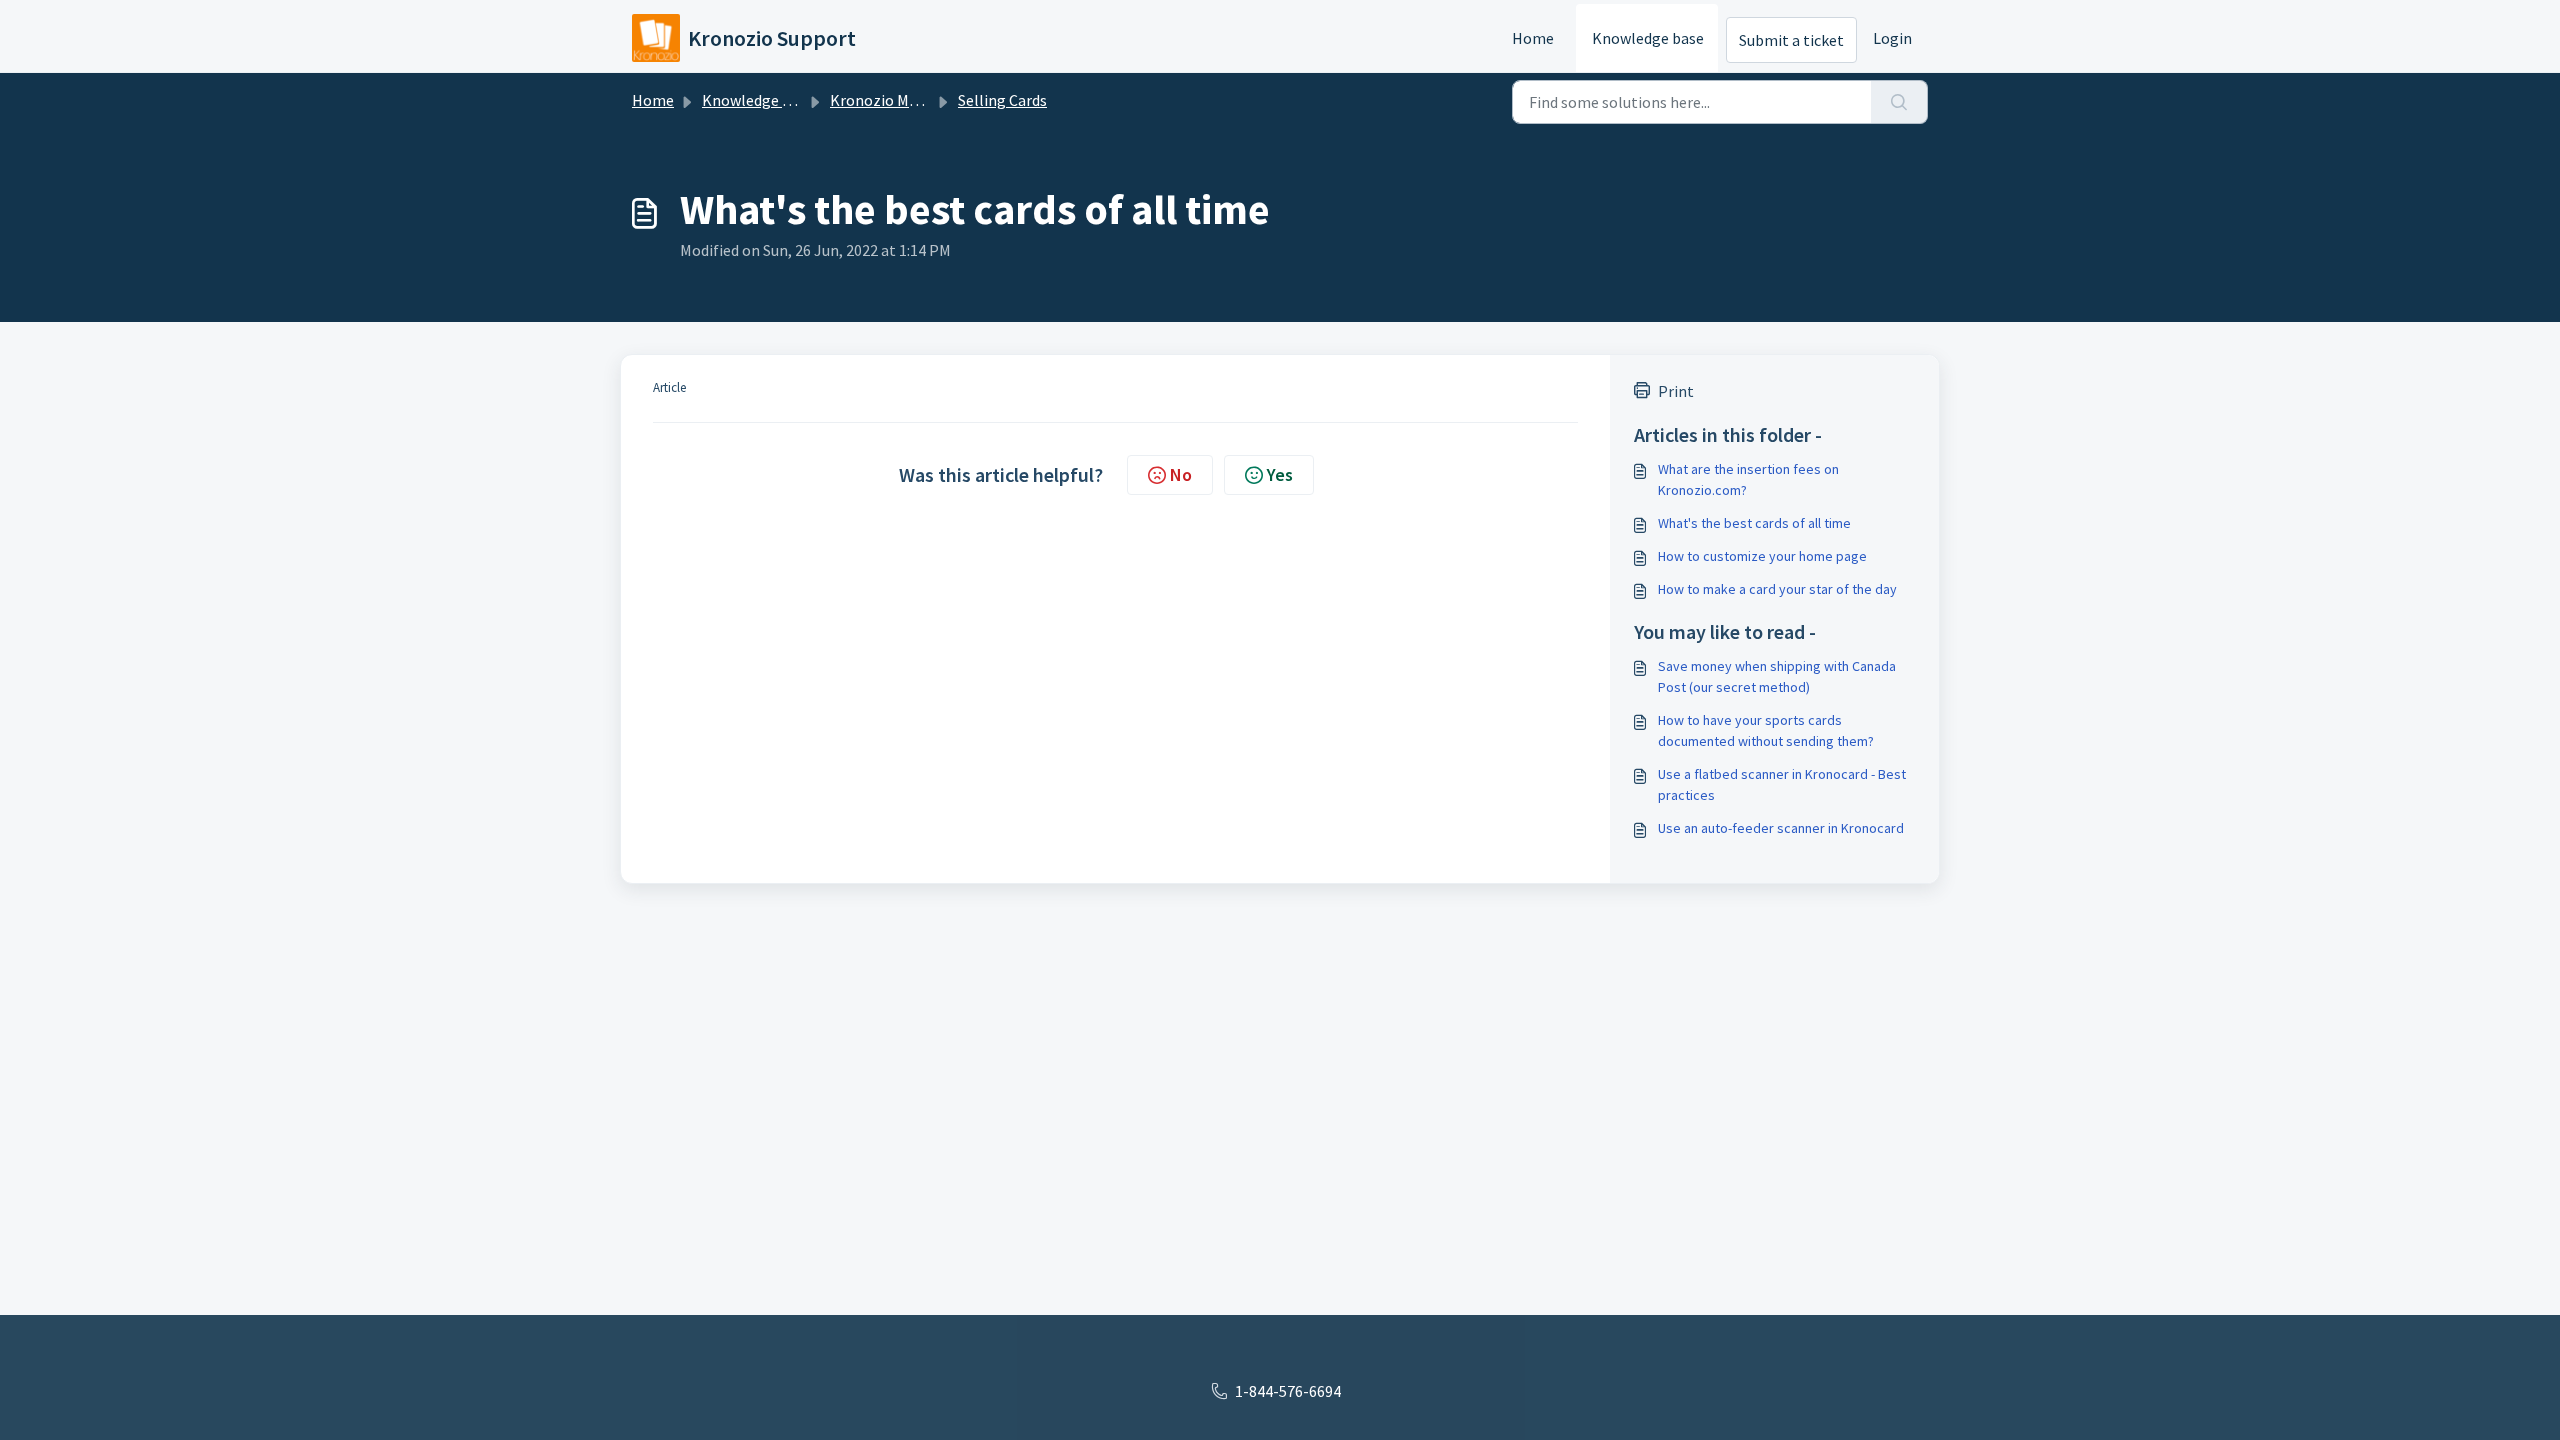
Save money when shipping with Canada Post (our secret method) (1777, 676)
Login (1892, 38)
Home (1533, 38)
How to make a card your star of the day (1777, 589)
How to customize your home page (1762, 556)
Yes (1280, 474)
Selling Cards (1002, 100)
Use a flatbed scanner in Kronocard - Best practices (1782, 784)
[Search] (1899, 102)
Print (1676, 391)
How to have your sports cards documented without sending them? (1766, 730)
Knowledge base (1648, 38)
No (1181, 474)
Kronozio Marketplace (906, 100)
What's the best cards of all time (1754, 523)
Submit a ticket (1791, 40)
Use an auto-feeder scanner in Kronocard (1781, 828)
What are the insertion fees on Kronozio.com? (1748, 479)
